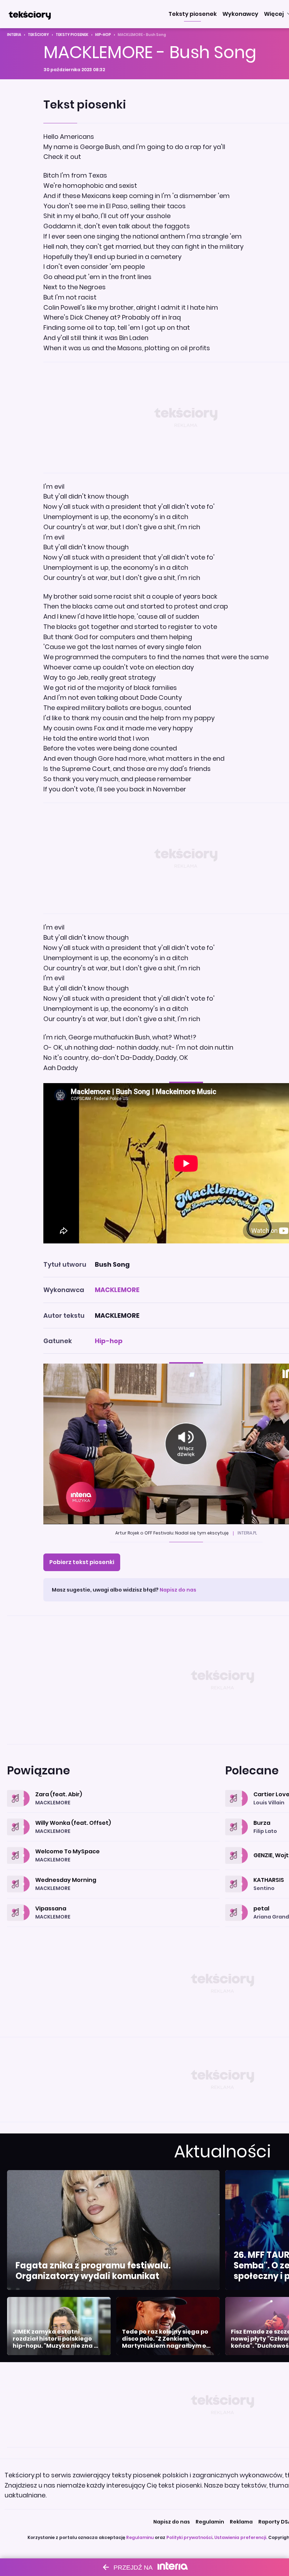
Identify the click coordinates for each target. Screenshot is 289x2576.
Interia (14, 35)
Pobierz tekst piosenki (82, 1562)
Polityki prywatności (189, 2537)
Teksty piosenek (72, 35)
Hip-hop (103, 35)
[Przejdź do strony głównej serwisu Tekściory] (30, 14)
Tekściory (38, 35)
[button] (193, 14)
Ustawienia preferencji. (241, 2537)
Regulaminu (140, 2537)
